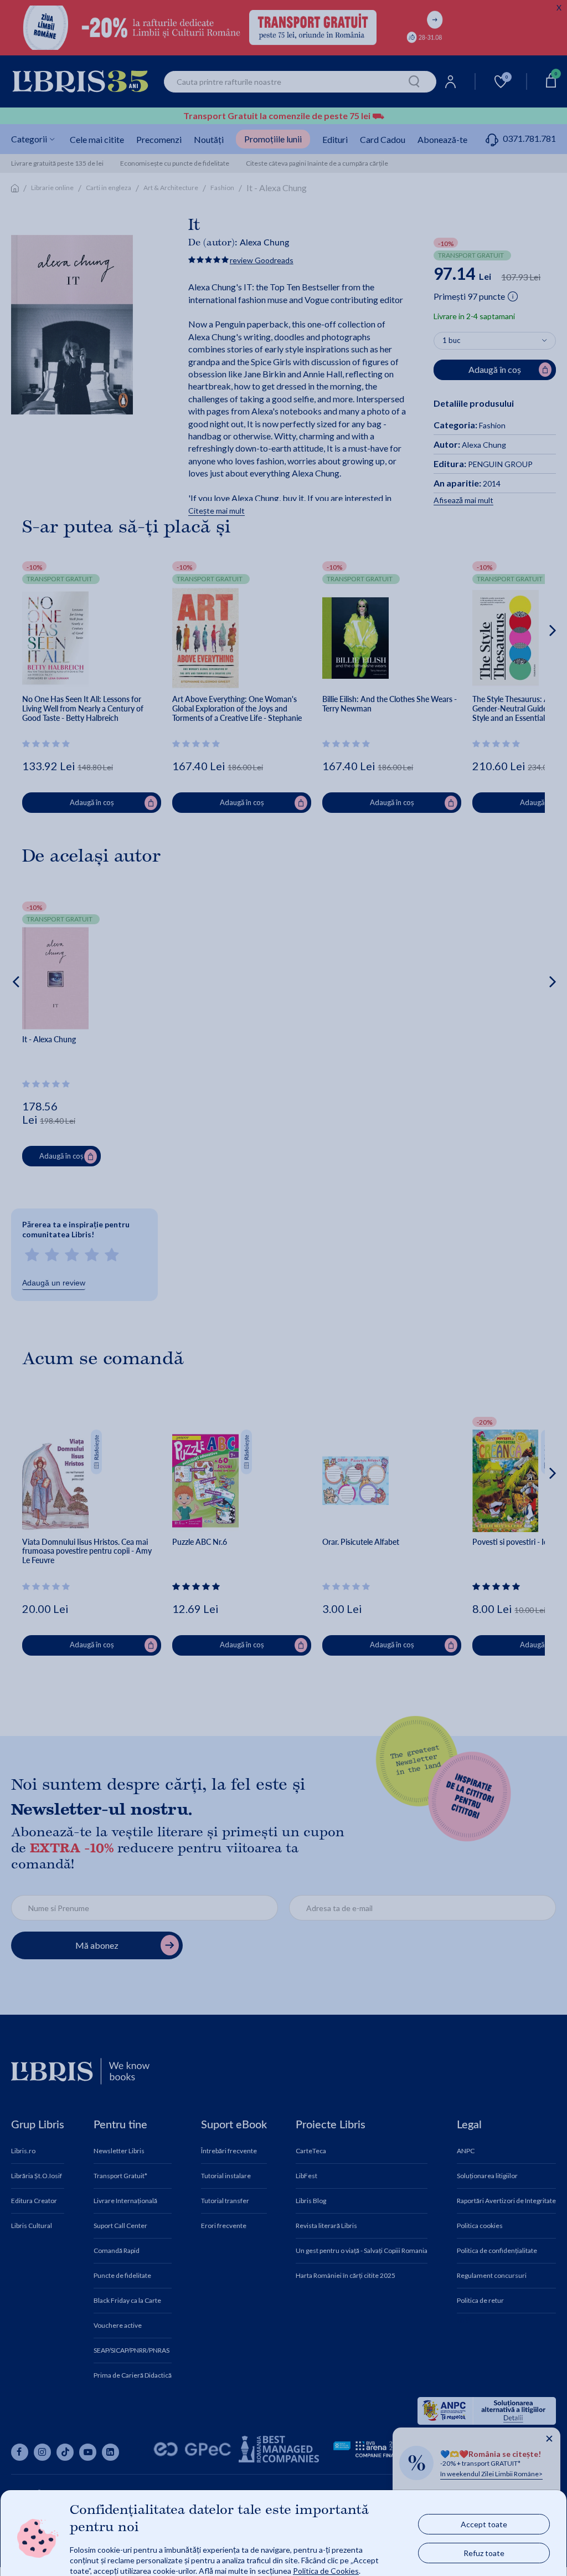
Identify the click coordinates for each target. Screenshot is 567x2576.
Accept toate (484, 2524)
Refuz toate (484, 2552)
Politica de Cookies (326, 2570)
